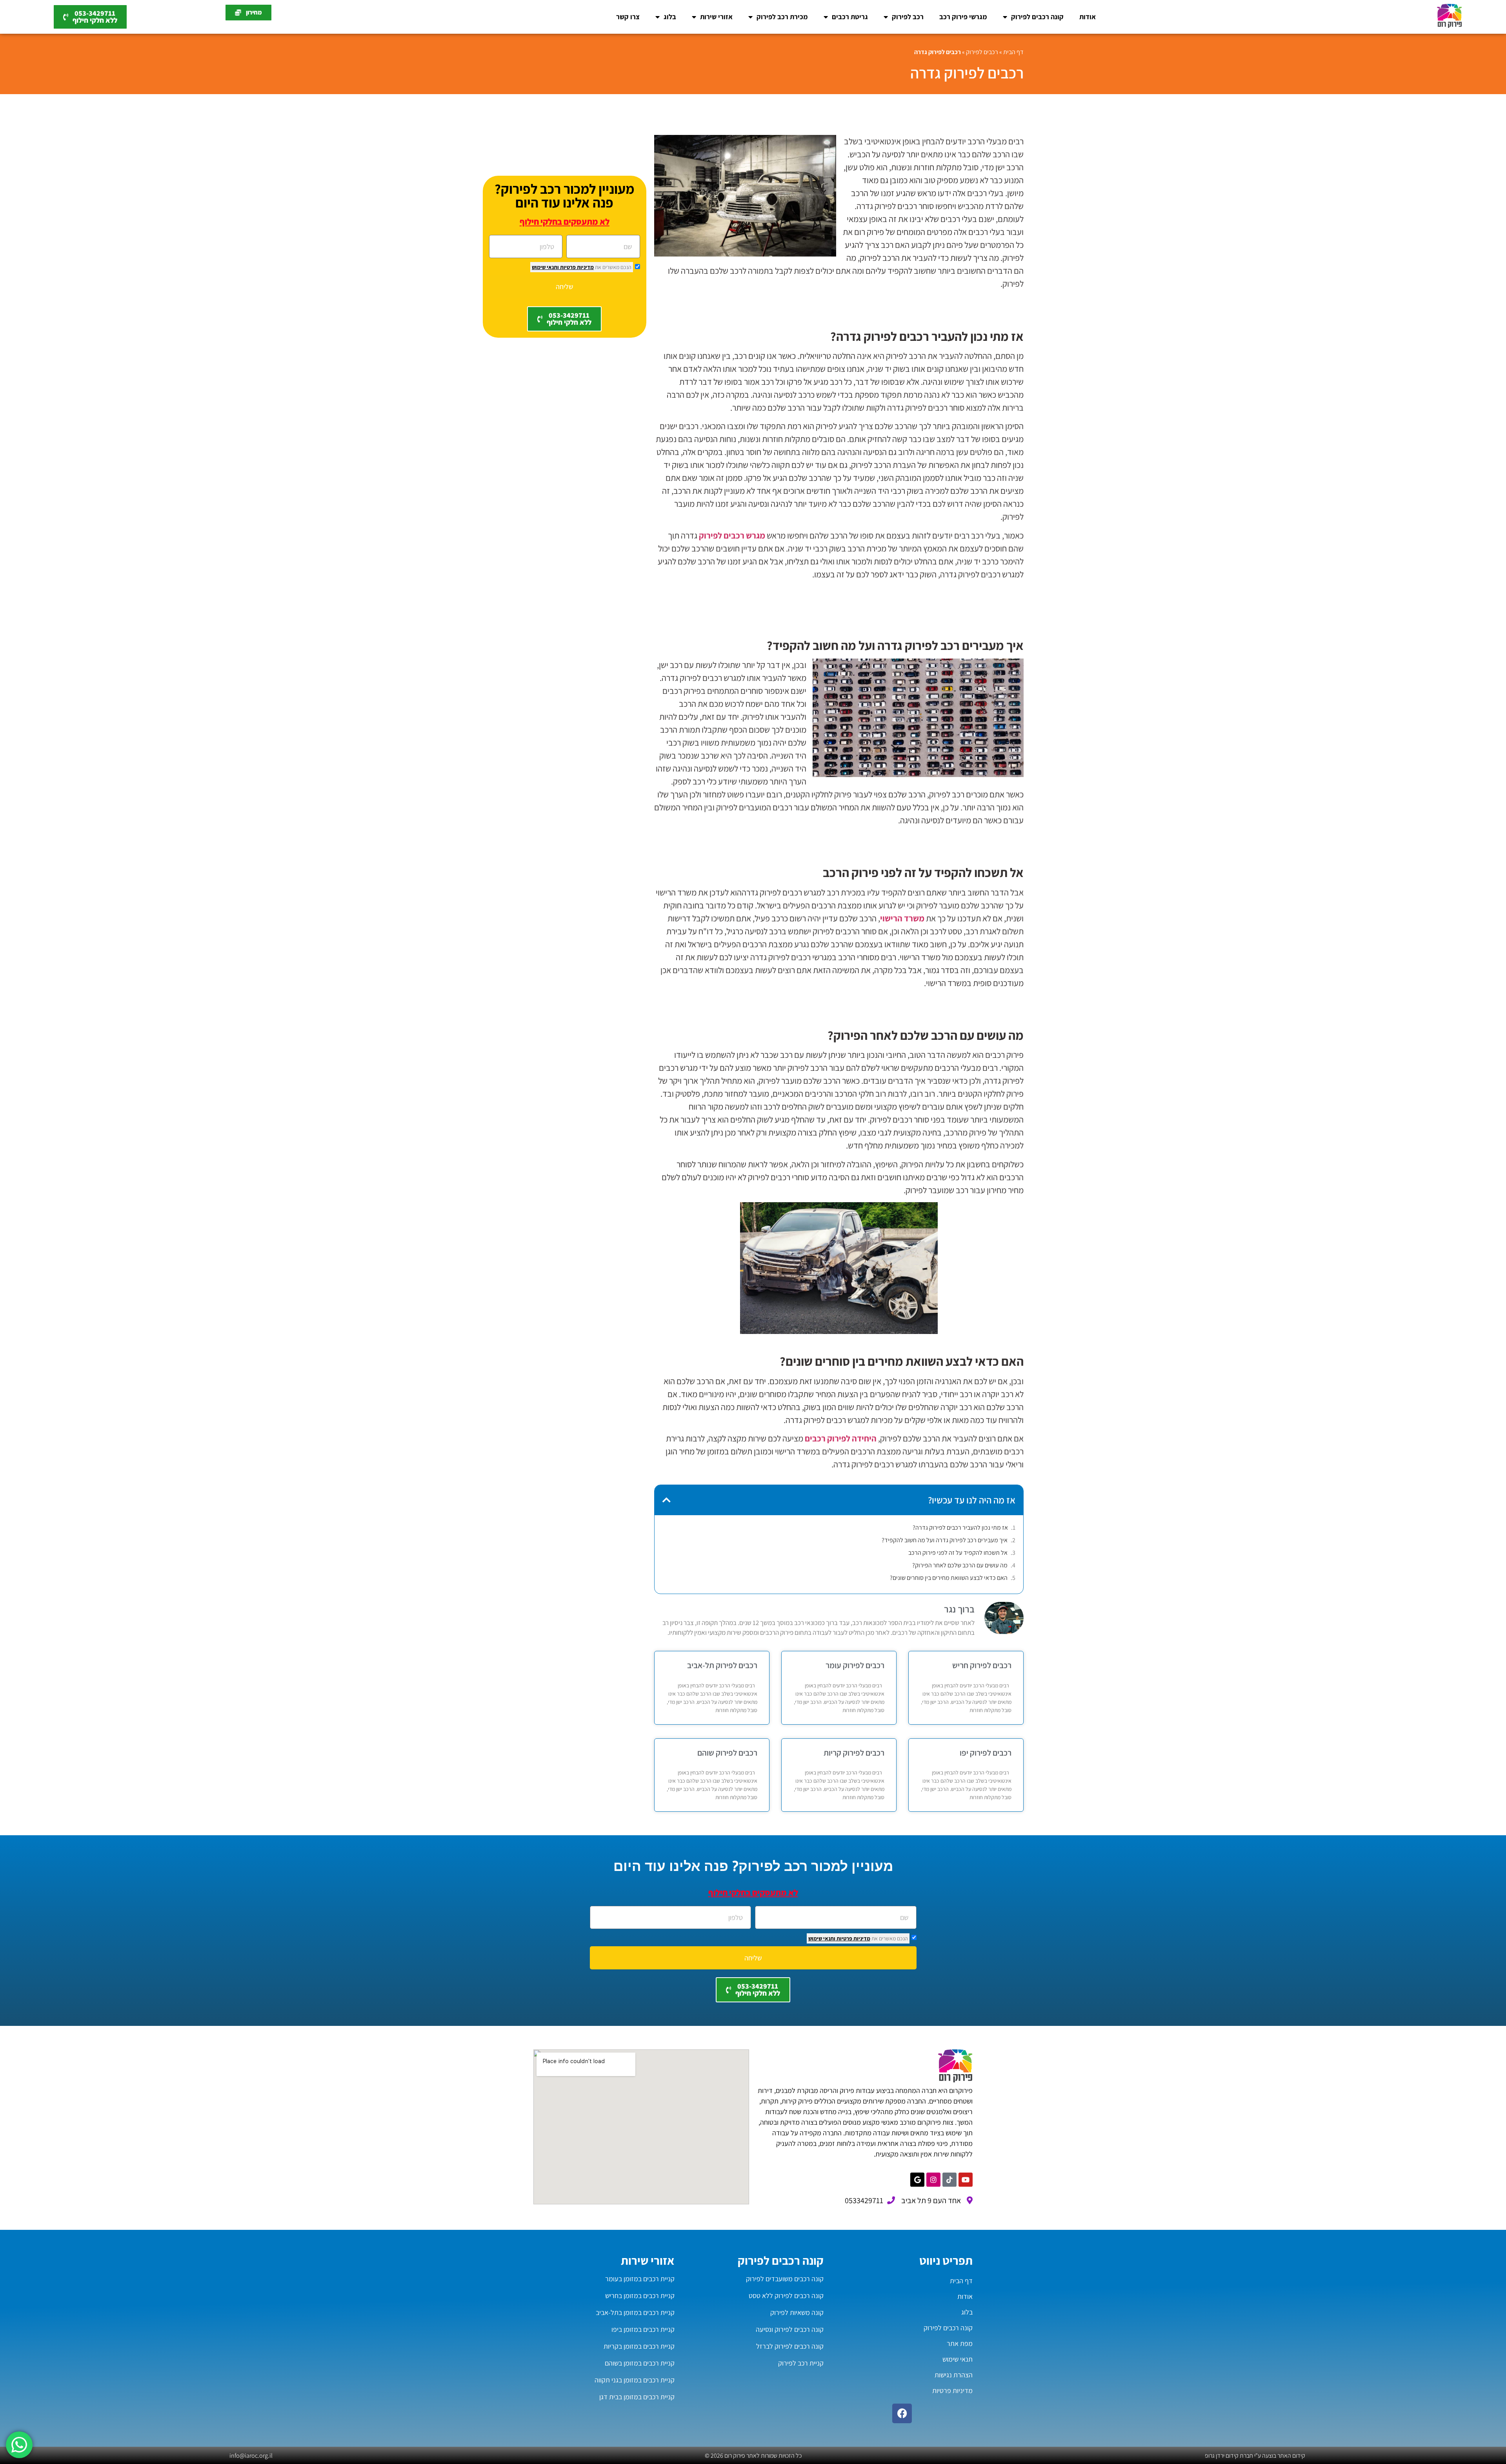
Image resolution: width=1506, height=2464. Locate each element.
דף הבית (1013, 52)
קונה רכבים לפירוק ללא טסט (786, 2296)
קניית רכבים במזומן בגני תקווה (635, 2380)
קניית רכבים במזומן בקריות (639, 2346)
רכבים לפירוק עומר (855, 1665)
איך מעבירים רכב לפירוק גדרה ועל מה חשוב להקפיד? (945, 1540)
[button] (667, 1500)
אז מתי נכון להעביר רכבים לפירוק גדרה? (960, 1528)
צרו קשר (628, 17)
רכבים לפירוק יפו (986, 1753)
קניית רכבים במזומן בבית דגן (637, 2397)
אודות (1088, 17)
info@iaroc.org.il (251, 2456)
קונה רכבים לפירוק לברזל (790, 2346)
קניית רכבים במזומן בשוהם (640, 2363)
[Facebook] (902, 2413)
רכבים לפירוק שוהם (727, 1753)
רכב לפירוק (908, 17)
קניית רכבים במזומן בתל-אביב (635, 2312)
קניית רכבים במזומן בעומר (640, 2279)
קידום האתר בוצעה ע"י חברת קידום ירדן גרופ (1255, 2456)
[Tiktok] (949, 2180)
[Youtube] (966, 2180)
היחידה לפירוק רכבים (841, 1438)
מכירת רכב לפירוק (782, 17)
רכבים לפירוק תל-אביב (722, 1665)
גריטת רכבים (850, 17)
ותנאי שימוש (545, 267)
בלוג (670, 17)
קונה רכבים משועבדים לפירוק (785, 2279)
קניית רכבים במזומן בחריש (640, 2296)
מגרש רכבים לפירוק (732, 535)
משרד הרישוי (902, 918)
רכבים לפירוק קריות (854, 1753)
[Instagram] (933, 2180)
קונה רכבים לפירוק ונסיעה (790, 2329)
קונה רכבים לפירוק (1037, 17)
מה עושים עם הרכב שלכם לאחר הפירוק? (960, 1565)
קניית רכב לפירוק (801, 2363)
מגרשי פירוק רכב (963, 17)
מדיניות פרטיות (576, 267)
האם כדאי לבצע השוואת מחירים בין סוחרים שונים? (949, 1578)
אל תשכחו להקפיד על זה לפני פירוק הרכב (958, 1553)
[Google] (917, 2180)
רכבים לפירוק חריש (982, 1665)
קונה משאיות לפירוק (797, 2312)
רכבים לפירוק (982, 52)
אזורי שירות (716, 17)
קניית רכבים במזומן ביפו (643, 2329)
